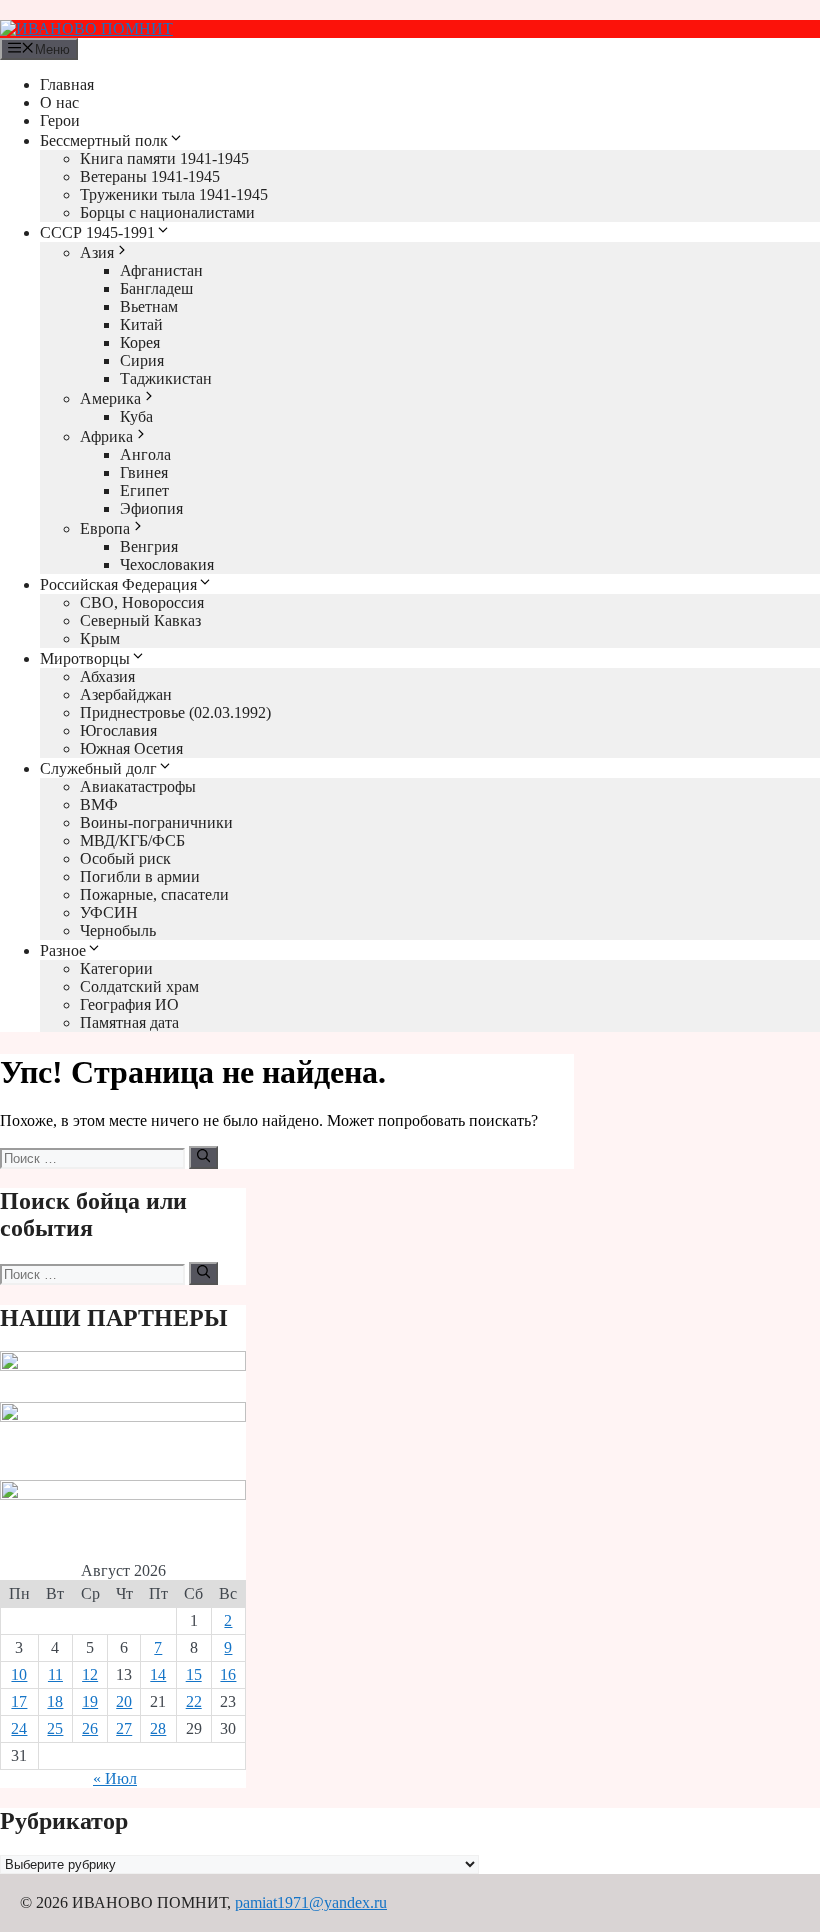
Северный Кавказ (140, 620)
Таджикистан (166, 378)
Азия (97, 252)
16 (228, 1674)
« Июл (115, 1778)
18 (55, 1701)
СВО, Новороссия (142, 602)
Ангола (145, 454)
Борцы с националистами (167, 212)
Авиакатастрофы (138, 786)
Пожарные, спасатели (154, 894)
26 (90, 1728)
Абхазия (107, 676)
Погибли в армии (140, 876)
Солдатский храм (139, 986)
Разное (63, 950)
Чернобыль (118, 930)
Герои (60, 120)
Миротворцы (85, 658)
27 (124, 1728)
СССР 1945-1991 (97, 232)
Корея (140, 342)
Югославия (118, 730)
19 (90, 1701)
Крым (100, 638)
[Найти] (203, 1157)
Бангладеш (156, 288)
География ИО (129, 1004)
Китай (141, 324)
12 (90, 1674)
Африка (106, 436)
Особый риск (125, 858)
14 (158, 1674)
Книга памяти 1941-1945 (164, 158)
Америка (110, 398)
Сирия (142, 360)
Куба (136, 416)
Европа (105, 528)
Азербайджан (126, 694)
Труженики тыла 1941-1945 (174, 194)
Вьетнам (149, 306)
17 (19, 1701)
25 (55, 1728)
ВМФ (99, 804)
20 (124, 1701)
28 (158, 1728)
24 (19, 1728)
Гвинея (144, 472)
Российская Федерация (118, 584)
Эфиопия (151, 508)
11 (55, 1674)
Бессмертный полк (104, 140)
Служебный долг (98, 768)
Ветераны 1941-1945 (150, 176)
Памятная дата (129, 1022)
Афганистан (161, 270)
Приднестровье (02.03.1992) (175, 712)
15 (194, 1674)
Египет (144, 490)
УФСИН (109, 912)
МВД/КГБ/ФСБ (132, 840)
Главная (67, 84)
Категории (116, 968)
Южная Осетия (131, 748)
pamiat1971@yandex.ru (311, 1902)
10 (19, 1674)
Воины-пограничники (156, 822)
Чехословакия (167, 564)
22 (194, 1701)
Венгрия (149, 546)
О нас (59, 102)
